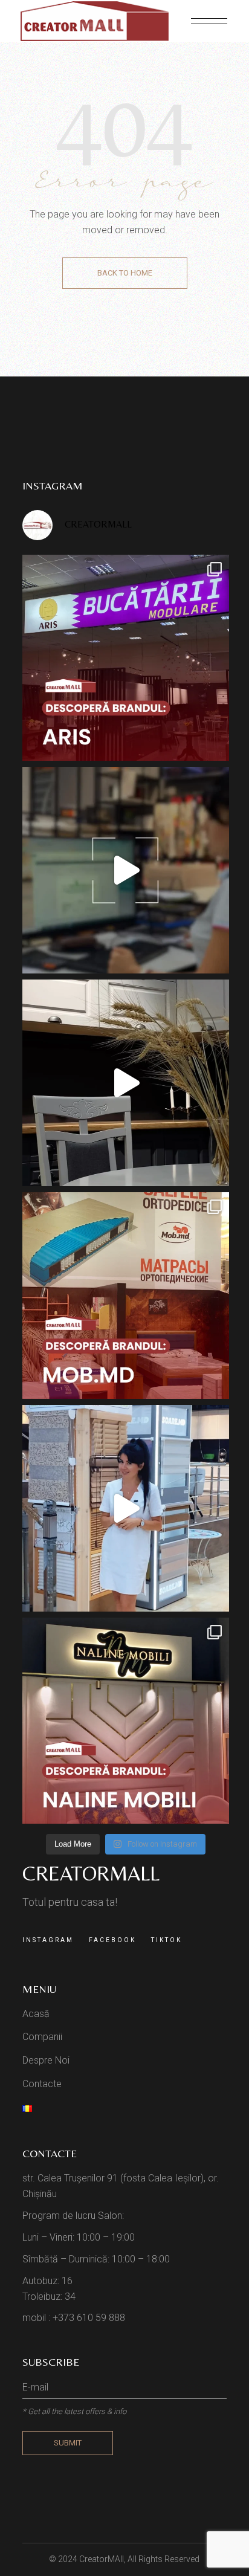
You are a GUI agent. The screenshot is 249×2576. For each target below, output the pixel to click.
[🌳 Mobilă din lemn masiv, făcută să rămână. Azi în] (126, 1296)
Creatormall (91, 1873)
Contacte (42, 2084)
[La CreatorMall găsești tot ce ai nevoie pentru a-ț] (126, 1508)
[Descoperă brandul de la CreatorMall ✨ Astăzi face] (126, 658)
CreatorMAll (102, 2559)
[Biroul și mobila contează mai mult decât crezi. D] (126, 870)
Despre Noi (46, 2060)
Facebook (112, 1940)
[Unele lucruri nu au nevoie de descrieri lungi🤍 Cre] (126, 1083)
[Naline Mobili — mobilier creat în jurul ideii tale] (126, 1721)
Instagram (48, 1940)
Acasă (36, 2014)
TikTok (167, 1940)
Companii (42, 2037)
